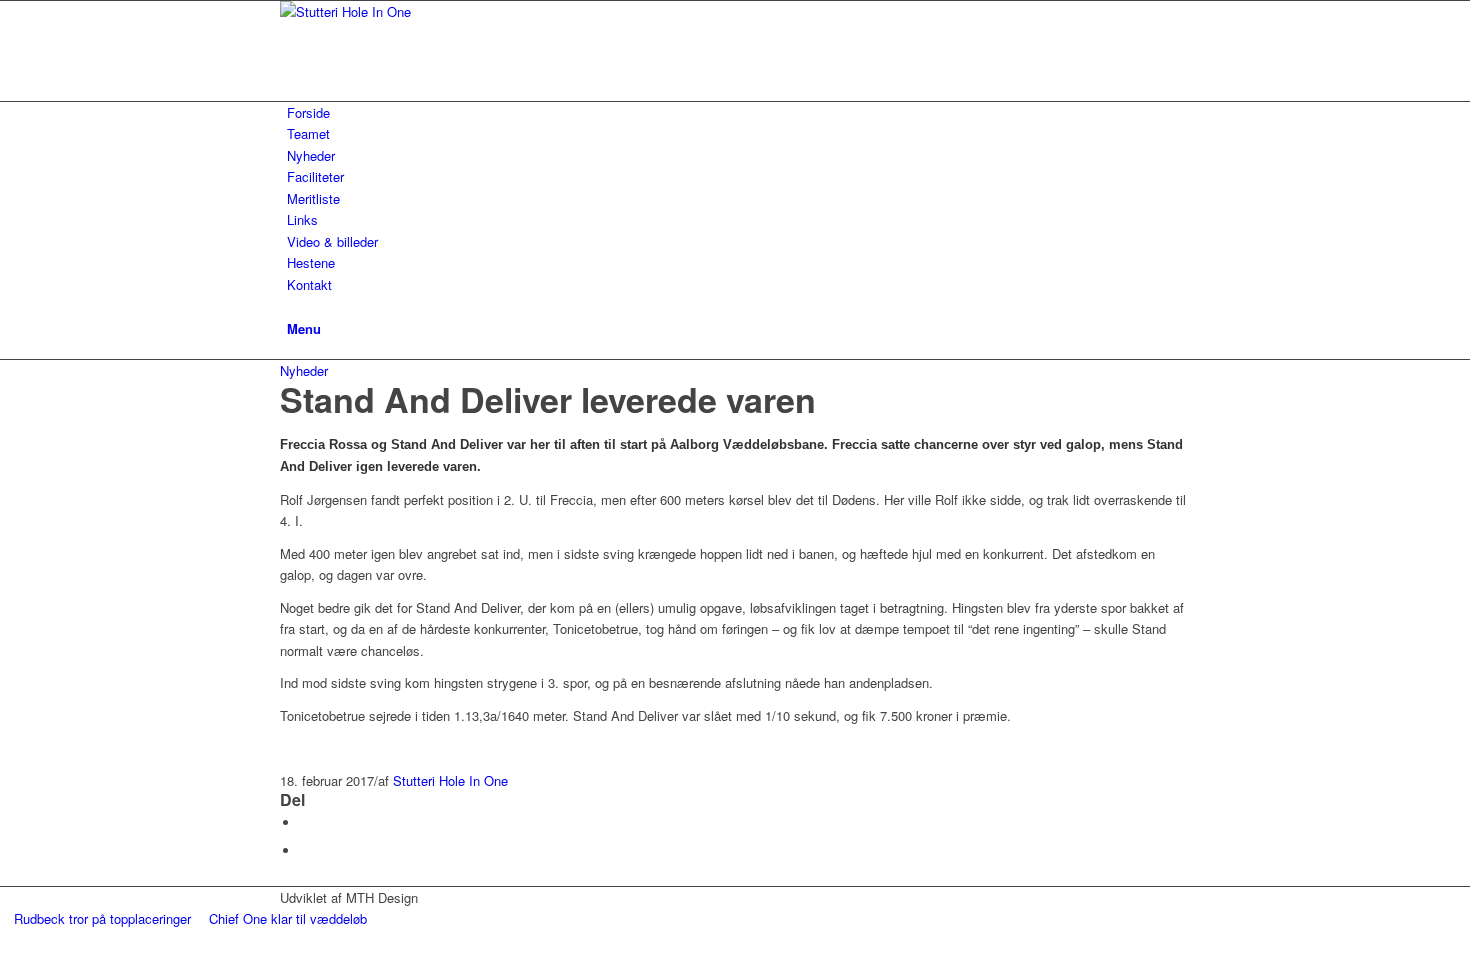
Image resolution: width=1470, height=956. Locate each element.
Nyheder (304, 370)
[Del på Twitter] (305, 850)
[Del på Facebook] (305, 822)
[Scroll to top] (5, 940)
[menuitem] (738, 112)
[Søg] (292, 305)
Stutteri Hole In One (450, 780)
